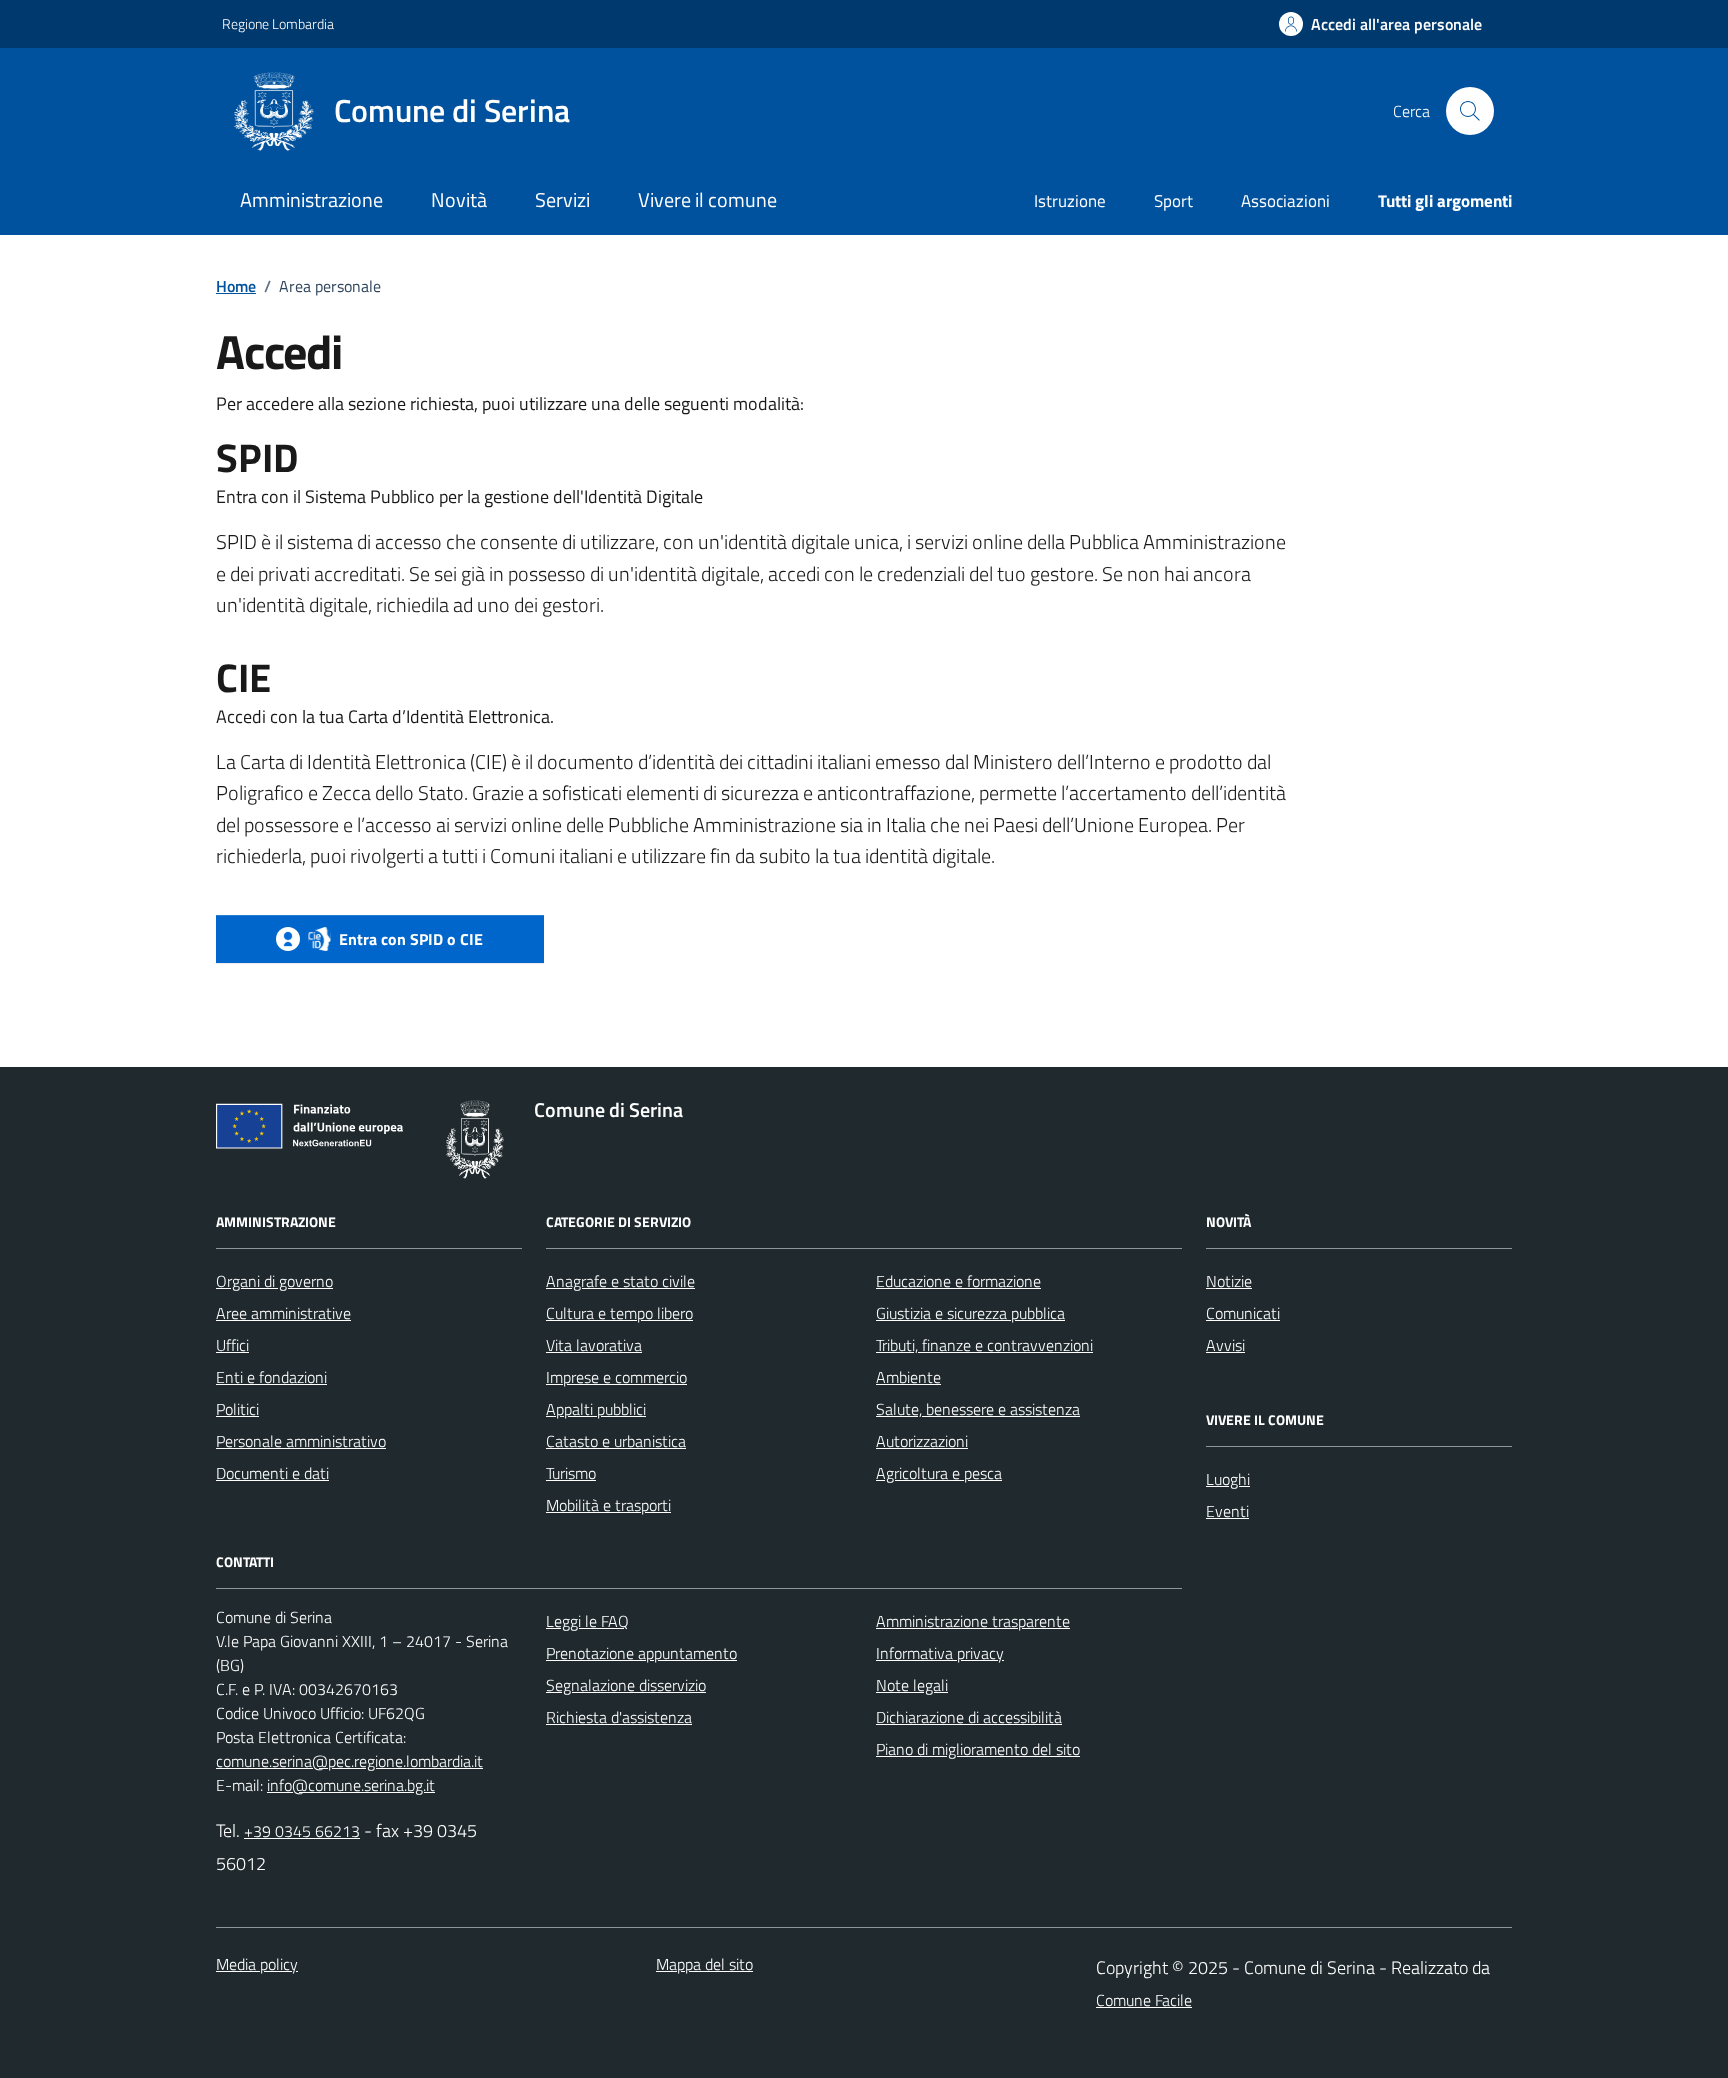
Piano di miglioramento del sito (978, 1749)
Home (236, 286)
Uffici (232, 1345)
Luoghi (1228, 1479)
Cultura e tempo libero (619, 1313)
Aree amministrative (283, 1313)
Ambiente (908, 1377)
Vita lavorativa (594, 1345)
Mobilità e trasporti (608, 1505)
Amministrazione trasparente (973, 1621)
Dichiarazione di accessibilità (969, 1717)
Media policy (257, 1964)
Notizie (1229, 1281)
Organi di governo (274, 1281)
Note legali (912, 1685)
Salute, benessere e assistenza (978, 1409)
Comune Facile (1144, 2000)
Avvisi (1225, 1345)
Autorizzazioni (922, 1441)
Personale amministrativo (301, 1441)
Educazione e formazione (958, 1281)
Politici (237, 1409)
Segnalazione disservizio (626, 1685)
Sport (1173, 201)
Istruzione (1070, 201)
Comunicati (1243, 1313)
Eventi (1227, 1511)
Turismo (571, 1473)
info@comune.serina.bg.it (351, 1785)
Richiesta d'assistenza (619, 1717)
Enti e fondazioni (271, 1377)
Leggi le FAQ (587, 1621)
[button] (1380, 24)
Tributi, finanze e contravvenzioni (984, 1345)
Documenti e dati (272, 1473)
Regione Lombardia (278, 23)
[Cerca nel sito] (1470, 111)
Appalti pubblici (596, 1409)
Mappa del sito (704, 1964)
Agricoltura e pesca (939, 1473)
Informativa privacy (940, 1653)
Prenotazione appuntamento (641, 1653)
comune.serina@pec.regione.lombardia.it (349, 1761)
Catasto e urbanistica (616, 1441)
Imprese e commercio (616, 1377)
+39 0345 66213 (302, 1831)
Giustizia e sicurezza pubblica (970, 1313)
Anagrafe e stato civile (620, 1281)
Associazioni (1285, 201)
